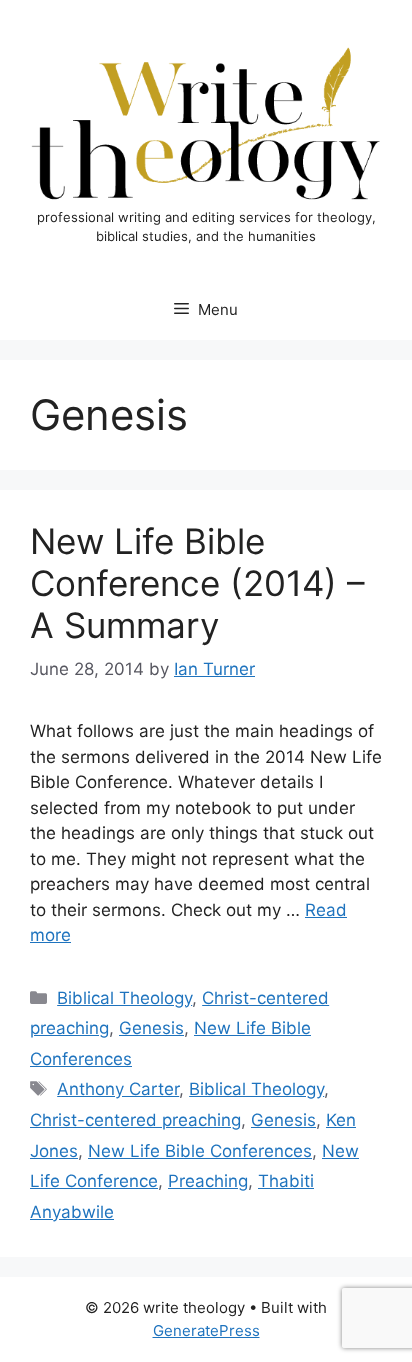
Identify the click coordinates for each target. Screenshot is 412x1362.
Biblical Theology (124, 998)
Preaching (208, 1181)
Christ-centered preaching (135, 1120)
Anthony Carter (118, 1089)
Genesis (151, 1028)
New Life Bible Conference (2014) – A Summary (197, 583)
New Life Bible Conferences (200, 1151)
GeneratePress (206, 1330)
